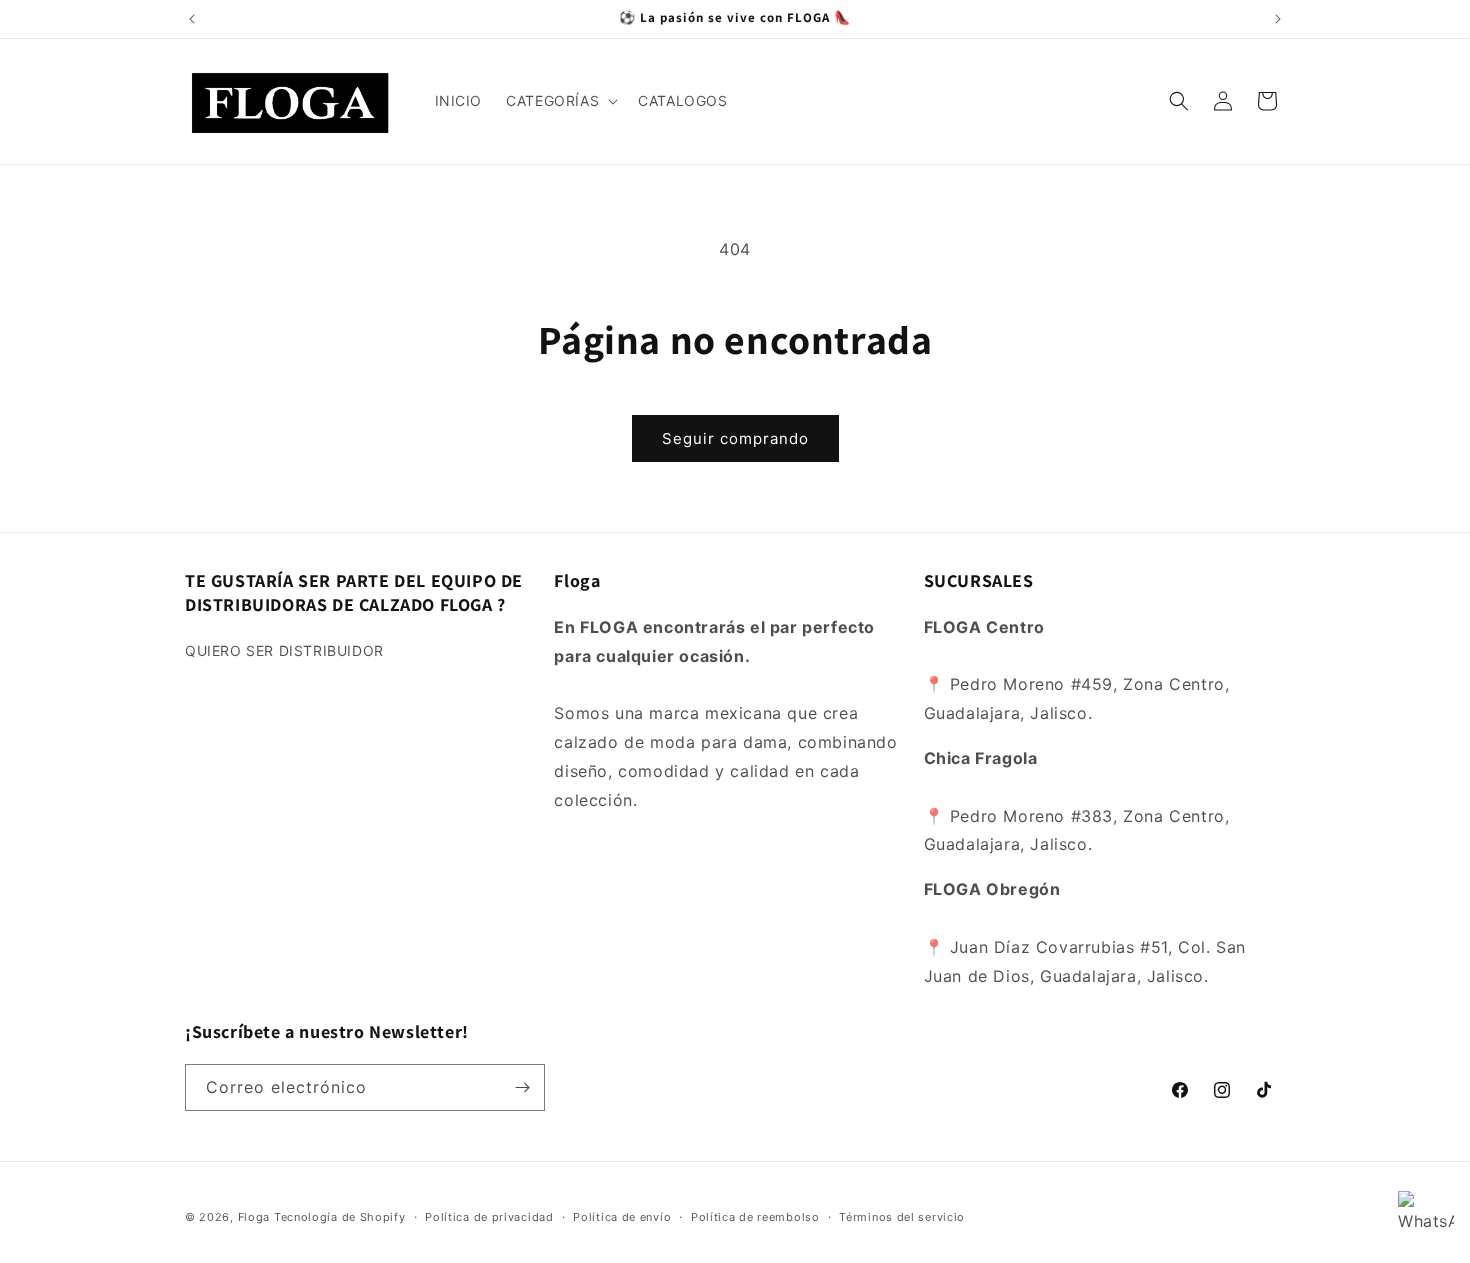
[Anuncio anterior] (192, 19)
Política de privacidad (489, 1217)
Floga (254, 1217)
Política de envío (622, 1217)
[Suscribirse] (522, 1087)
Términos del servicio (902, 1217)
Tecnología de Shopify (340, 1217)
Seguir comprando (735, 438)
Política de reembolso (755, 1217)
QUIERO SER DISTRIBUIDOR (284, 650)
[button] (560, 101)
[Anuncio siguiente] (1278, 19)
